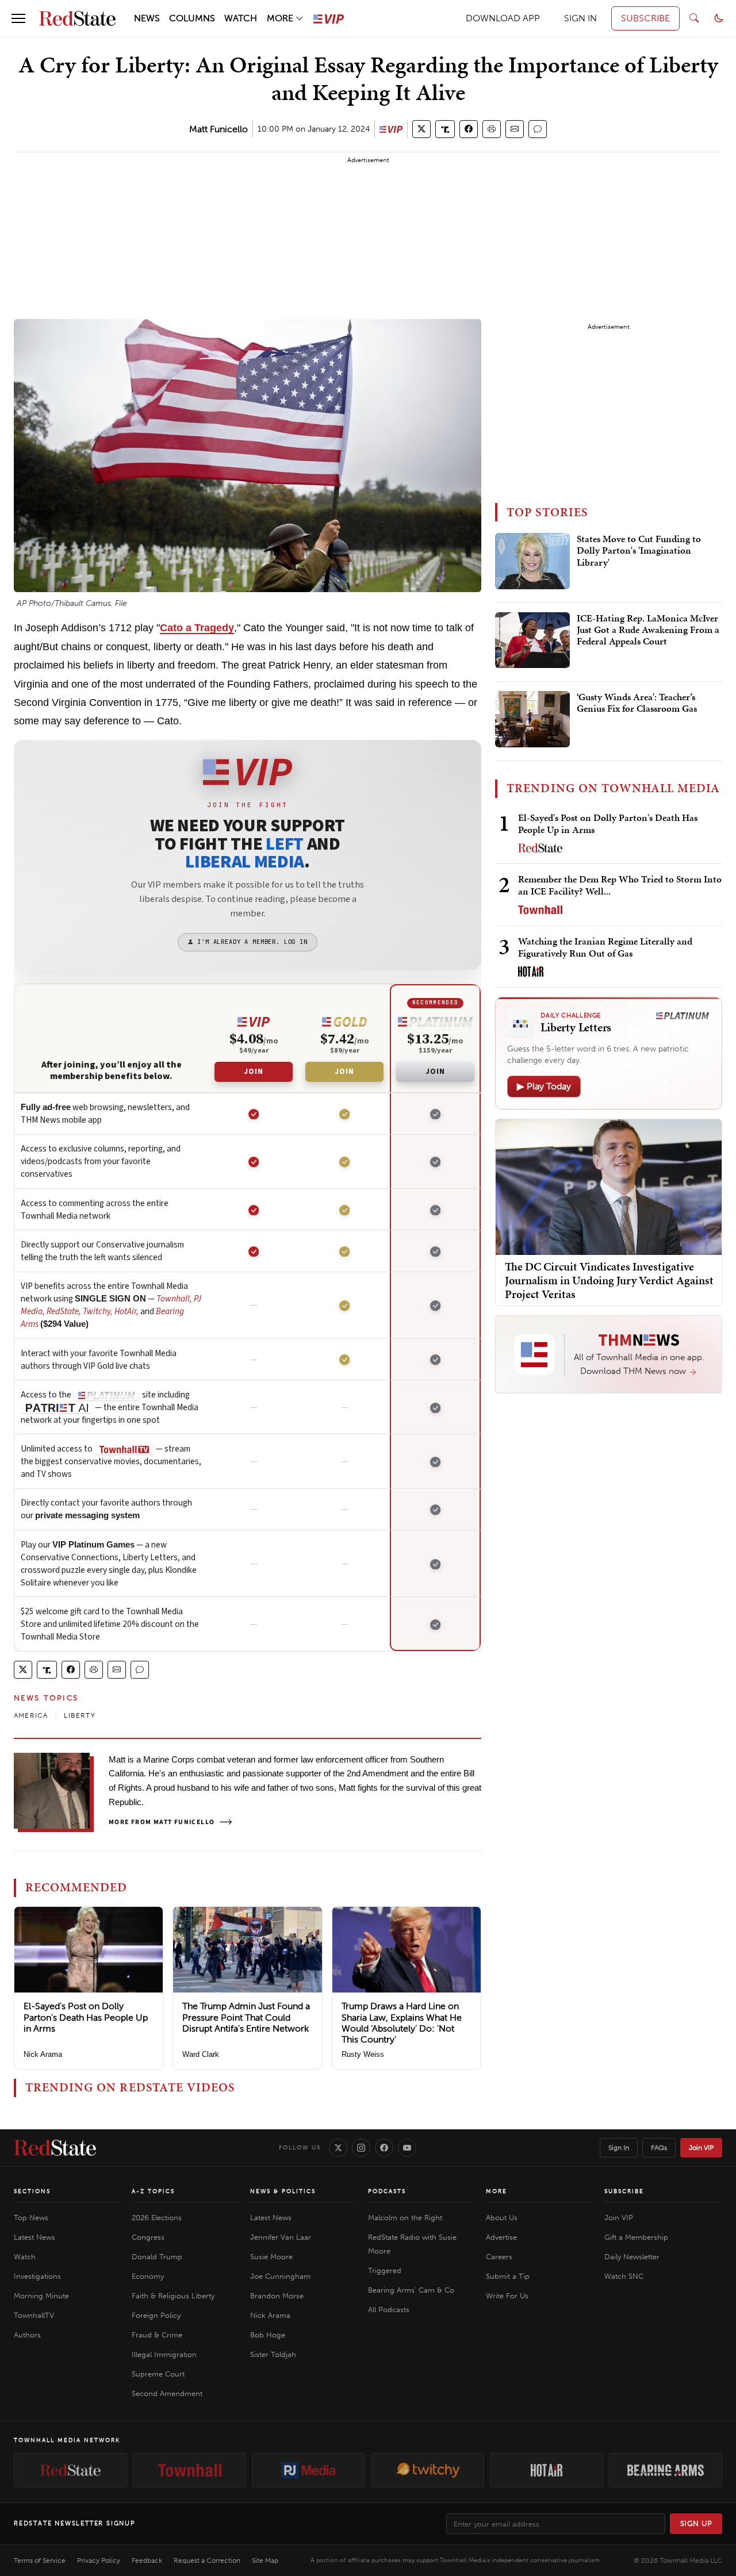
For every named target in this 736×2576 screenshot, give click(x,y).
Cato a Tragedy (197, 628)
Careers (499, 2257)
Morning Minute (41, 2296)
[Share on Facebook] (469, 129)
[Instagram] (361, 2148)
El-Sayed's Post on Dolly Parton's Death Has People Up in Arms (86, 2017)
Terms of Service (40, 2560)
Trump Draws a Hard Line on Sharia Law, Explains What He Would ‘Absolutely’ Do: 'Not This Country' (402, 2023)
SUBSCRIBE (645, 18)
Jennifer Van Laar (281, 2237)
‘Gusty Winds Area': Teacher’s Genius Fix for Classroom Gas (637, 703)
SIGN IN (580, 18)
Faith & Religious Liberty (173, 2296)
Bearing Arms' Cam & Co (411, 2290)
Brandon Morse (277, 2296)
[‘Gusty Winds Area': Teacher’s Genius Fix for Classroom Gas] (532, 719)
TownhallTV (34, 2315)
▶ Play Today (544, 1086)
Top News (31, 2218)
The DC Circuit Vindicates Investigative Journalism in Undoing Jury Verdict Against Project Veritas (609, 1280)
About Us (502, 2218)
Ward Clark (201, 2054)
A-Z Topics (153, 2191)
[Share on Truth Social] (445, 129)
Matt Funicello (218, 129)
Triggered (385, 2270)
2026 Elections (157, 2218)
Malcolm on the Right (405, 2218)
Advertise (501, 2237)
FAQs (659, 2148)
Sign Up (696, 2523)
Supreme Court (158, 2374)
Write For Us (507, 2296)
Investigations (37, 2276)
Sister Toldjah (273, 2354)
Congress (148, 2237)
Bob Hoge (268, 2335)
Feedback (147, 2560)
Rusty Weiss (363, 2054)
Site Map (265, 2560)
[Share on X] (421, 129)
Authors (27, 2335)
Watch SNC (624, 2276)
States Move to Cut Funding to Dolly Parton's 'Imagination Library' (639, 551)
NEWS (147, 18)
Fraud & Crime (157, 2335)
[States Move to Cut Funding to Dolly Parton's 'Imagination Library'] (532, 561)
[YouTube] (407, 2148)
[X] (338, 2148)
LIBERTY (79, 1715)
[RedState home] (55, 2148)
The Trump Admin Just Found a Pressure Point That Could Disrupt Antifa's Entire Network (246, 2017)
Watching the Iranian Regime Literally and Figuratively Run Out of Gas (605, 947)
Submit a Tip (508, 2276)
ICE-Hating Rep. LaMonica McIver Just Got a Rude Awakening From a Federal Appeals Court (648, 630)
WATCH (241, 18)
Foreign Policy (156, 2315)
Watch (25, 2257)
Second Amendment (167, 2393)
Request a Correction (207, 2560)
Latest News (34, 2237)
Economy (148, 2276)
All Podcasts (389, 2310)
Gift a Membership (636, 2237)
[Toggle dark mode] (719, 18)
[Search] (694, 18)
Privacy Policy (99, 2560)
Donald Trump (157, 2257)
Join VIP (701, 2148)
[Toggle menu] (18, 18)
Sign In (619, 2148)
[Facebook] (384, 2148)
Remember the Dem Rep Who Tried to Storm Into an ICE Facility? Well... (620, 885)
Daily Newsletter (632, 2257)
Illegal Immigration (164, 2354)
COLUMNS (192, 18)
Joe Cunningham (280, 2276)
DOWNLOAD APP (503, 18)
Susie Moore (271, 2257)
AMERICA (31, 1715)
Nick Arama (43, 2054)
